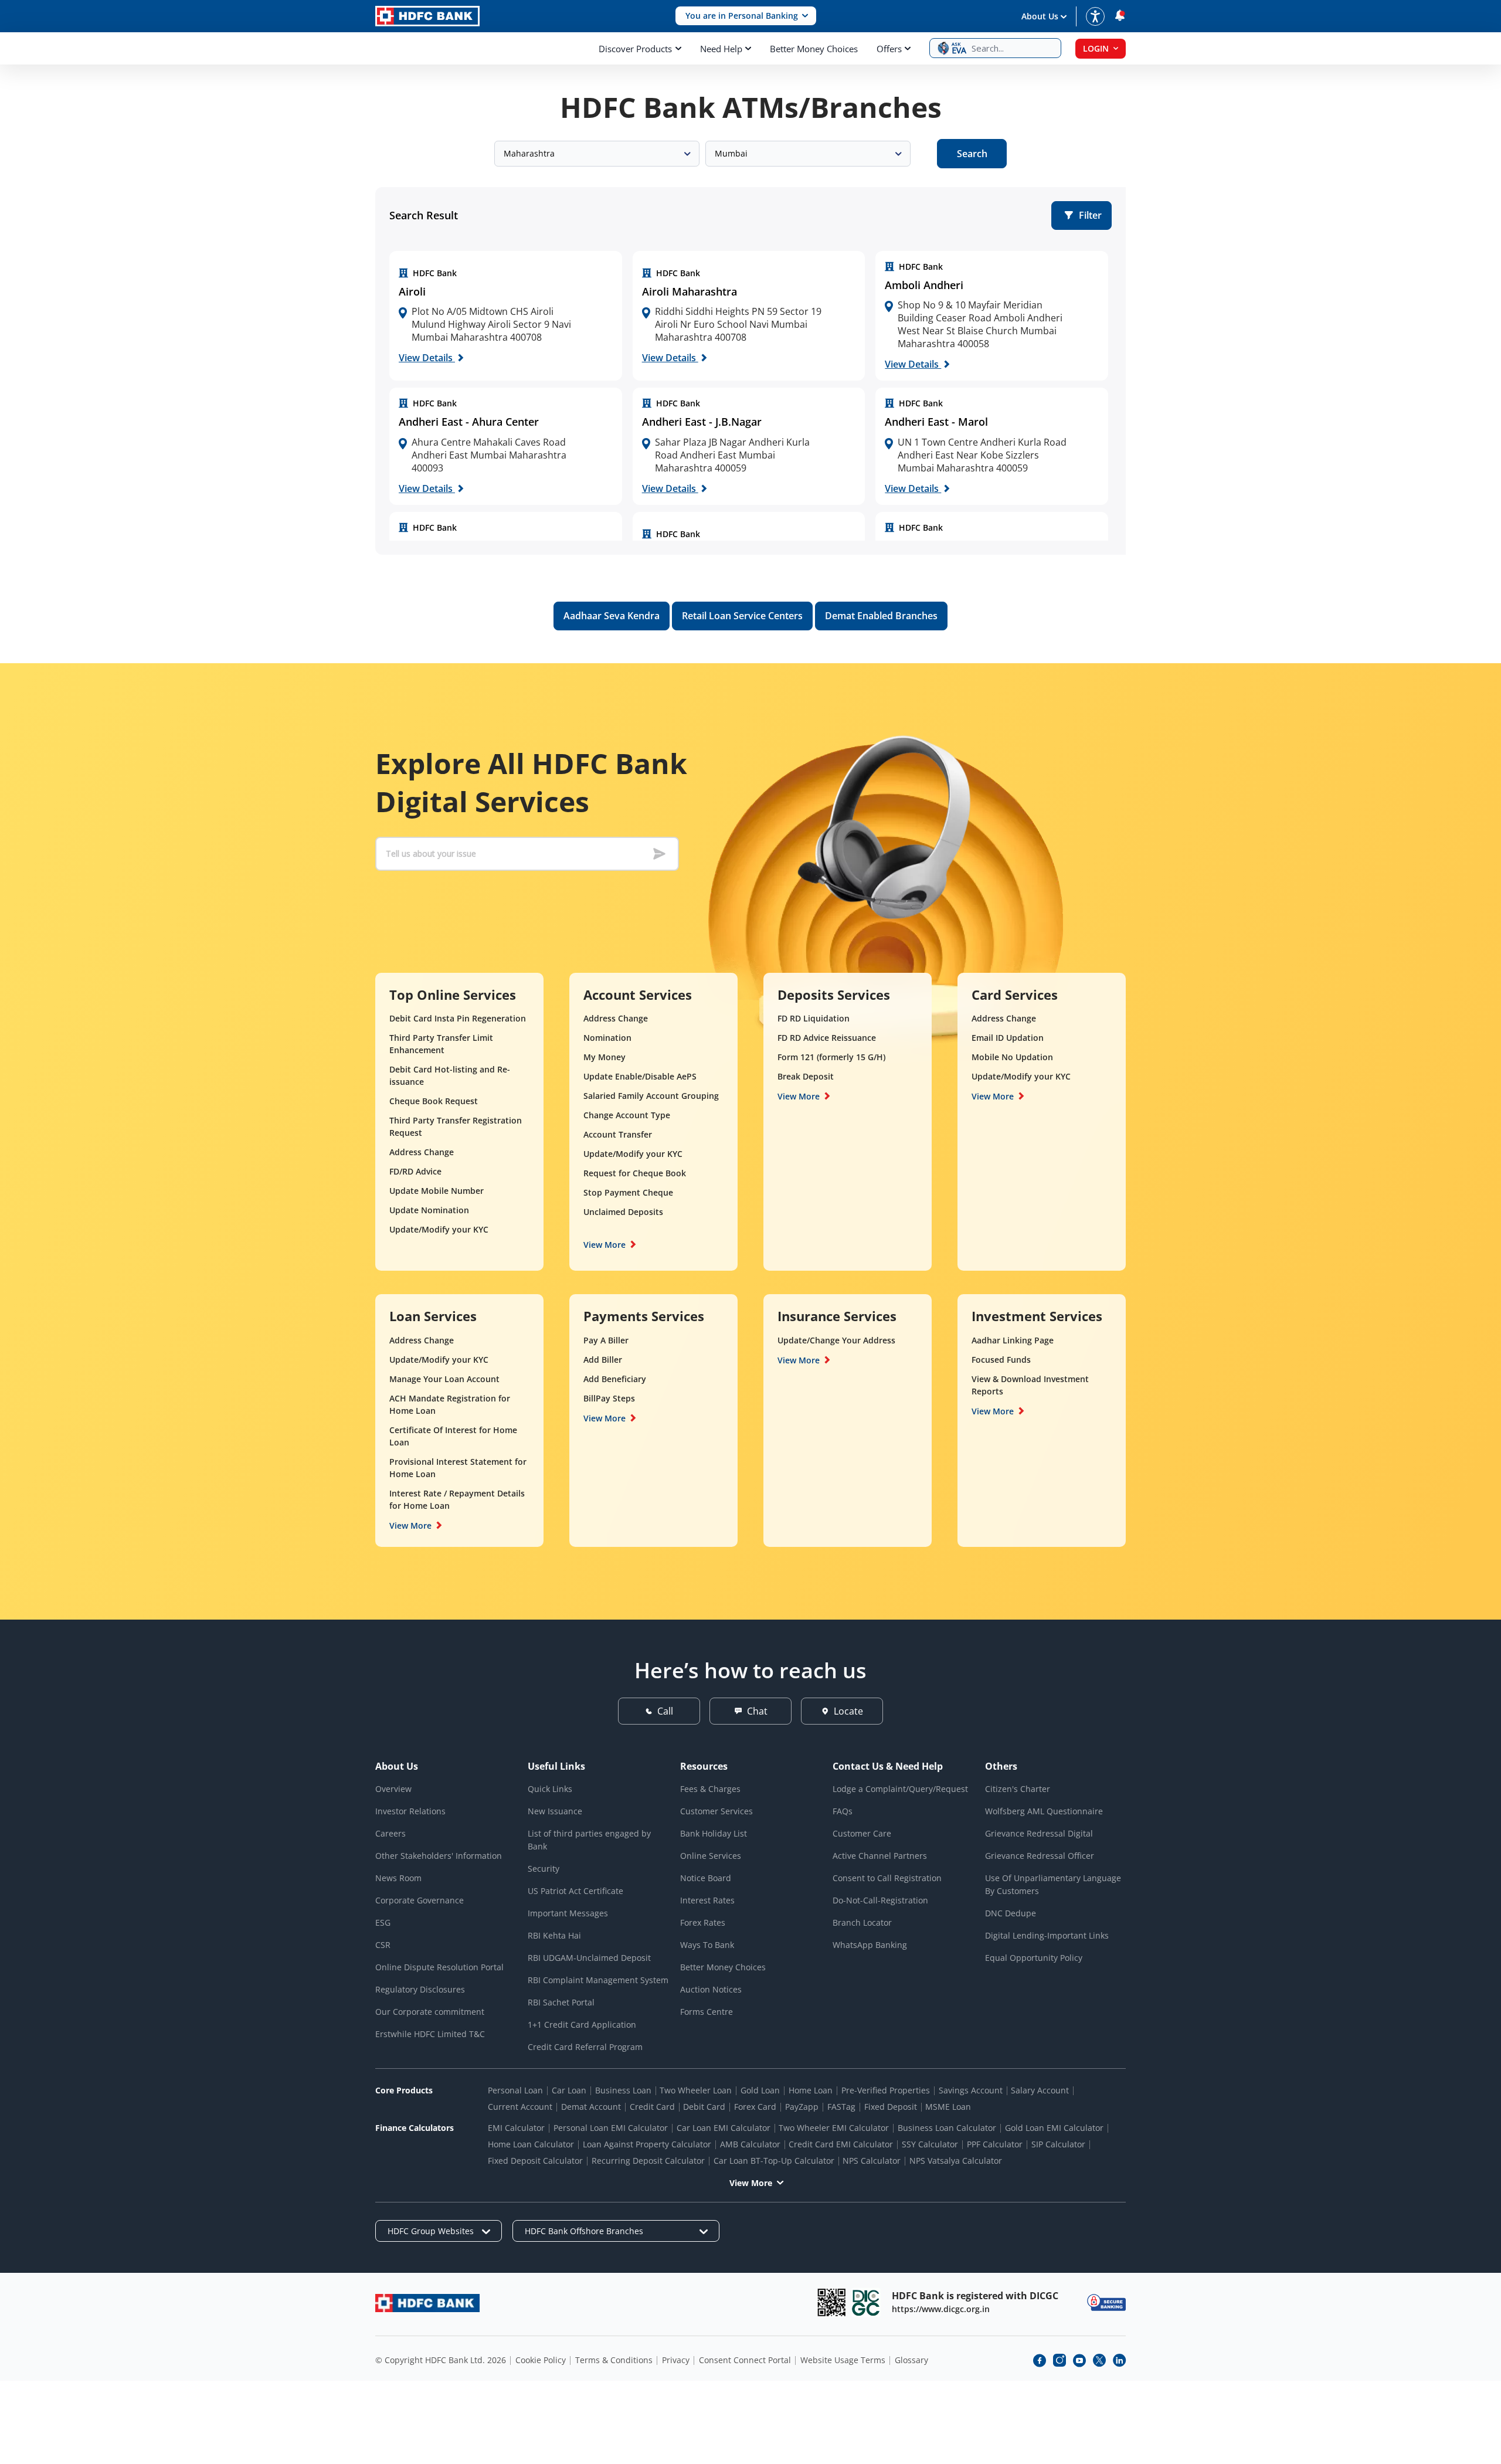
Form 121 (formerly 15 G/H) (831, 1057)
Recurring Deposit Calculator (648, 2161)
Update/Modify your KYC (439, 1229)
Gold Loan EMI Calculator (1054, 2128)
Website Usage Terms (843, 2360)
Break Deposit (806, 1076)
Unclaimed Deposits (623, 1212)
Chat (757, 1711)
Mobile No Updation (1012, 1057)
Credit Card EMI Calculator (841, 2144)
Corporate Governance (420, 1900)
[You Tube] (1079, 2360)
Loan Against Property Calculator (647, 2144)
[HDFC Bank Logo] (427, 16)
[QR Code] (831, 2302)
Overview (393, 1789)
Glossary (911, 2360)
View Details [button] (427, 358)
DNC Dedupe (1011, 1913)
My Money (605, 1057)
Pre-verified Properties (886, 2090)
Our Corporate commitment (430, 2012)
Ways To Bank (707, 1945)
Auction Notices (711, 1989)
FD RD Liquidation (814, 1018)
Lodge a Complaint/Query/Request (900, 1789)
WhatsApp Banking (870, 1945)
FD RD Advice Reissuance (827, 1038)
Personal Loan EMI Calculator (611, 2128)
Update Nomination (429, 1210)
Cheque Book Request (434, 1101)
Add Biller (603, 1360)
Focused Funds (1001, 1360)
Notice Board (706, 1878)
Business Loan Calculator (947, 2128)
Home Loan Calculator (531, 2144)
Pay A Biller (606, 1340)
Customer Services (716, 1811)
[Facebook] (1040, 2360)
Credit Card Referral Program (585, 2047)
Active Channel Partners (880, 1856)
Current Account (520, 2107)
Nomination (607, 1038)
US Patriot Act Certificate (575, 1891)
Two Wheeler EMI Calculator (834, 2128)
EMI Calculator (516, 2128)
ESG (383, 1922)
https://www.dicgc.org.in (941, 2309)
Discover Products (635, 49)
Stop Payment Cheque (628, 1192)
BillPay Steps (609, 1398)
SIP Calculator (1058, 2144)
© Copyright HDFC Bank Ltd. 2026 (441, 2360)
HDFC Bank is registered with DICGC (975, 2296)
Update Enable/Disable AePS (640, 1076)
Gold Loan (760, 2090)
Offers (889, 49)
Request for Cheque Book (635, 1173)
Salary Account (1040, 2090)
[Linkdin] (1119, 2360)
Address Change (422, 1152)
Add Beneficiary (615, 1379)
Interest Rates (707, 1900)
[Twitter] (1099, 2360)
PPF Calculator (995, 2144)
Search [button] (972, 154)
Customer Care (862, 1833)
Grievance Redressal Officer (1040, 1856)
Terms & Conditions (614, 2360)
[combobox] (597, 154)
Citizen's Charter (1018, 1789)
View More (605, 1245)
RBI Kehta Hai (554, 1935)
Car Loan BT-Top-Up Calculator (774, 2161)
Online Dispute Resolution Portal (439, 1967)
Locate (848, 1711)
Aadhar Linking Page (1013, 1340)
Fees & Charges (710, 1789)
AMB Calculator (750, 2144)
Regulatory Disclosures (420, 1989)
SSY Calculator (930, 2144)
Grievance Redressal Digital (1039, 1833)
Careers (390, 1833)
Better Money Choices (814, 49)
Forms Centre (707, 2012)
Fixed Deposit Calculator (535, 2161)
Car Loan (569, 2090)
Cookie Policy (541, 2360)
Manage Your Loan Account (444, 1379)
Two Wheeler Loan (696, 2090)
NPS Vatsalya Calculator (956, 2161)
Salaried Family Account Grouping (651, 1096)
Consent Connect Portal (745, 2360)
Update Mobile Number (437, 1191)
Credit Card (652, 2107)
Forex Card (755, 2107)
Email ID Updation (1008, 1038)
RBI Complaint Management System (598, 1980)
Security (544, 1869)
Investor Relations (410, 1811)
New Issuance (555, 1811)
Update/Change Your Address (836, 1340)
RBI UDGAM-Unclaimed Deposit (589, 1958)
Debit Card (704, 2107)
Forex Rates (703, 1922)
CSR (383, 1945)
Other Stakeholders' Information (439, 1856)
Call (665, 1711)
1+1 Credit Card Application (582, 2025)
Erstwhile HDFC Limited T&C (430, 2034)
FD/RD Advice (415, 1171)
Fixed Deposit (891, 2107)
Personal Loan (515, 2090)
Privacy (676, 2360)
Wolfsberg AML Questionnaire (1044, 1811)
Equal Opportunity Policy (1034, 1958)
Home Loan (811, 2090)
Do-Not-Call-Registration (880, 1900)
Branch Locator (862, 1922)
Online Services (711, 1856)
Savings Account (971, 2090)
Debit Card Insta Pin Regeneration (458, 1018)
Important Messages (568, 1913)
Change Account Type (627, 1115)
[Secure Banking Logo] (1106, 2302)
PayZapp (802, 2107)
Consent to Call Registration (887, 1878)
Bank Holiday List (714, 1833)
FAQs (843, 1811)
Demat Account (591, 2107)
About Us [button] (1040, 16)
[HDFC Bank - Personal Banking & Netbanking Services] (427, 2303)
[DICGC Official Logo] (866, 2302)
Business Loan (623, 2090)
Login (1096, 48)
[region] (506, 316)
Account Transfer (618, 1134)
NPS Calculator (872, 2161)
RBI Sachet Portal (561, 2002)
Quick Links (550, 1789)
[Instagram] (1059, 2360)
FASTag (841, 2107)
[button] (746, 16)
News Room (398, 1878)
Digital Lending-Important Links (1047, 1935)
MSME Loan (948, 2107)
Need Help (721, 49)
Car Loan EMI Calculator (724, 2128)
